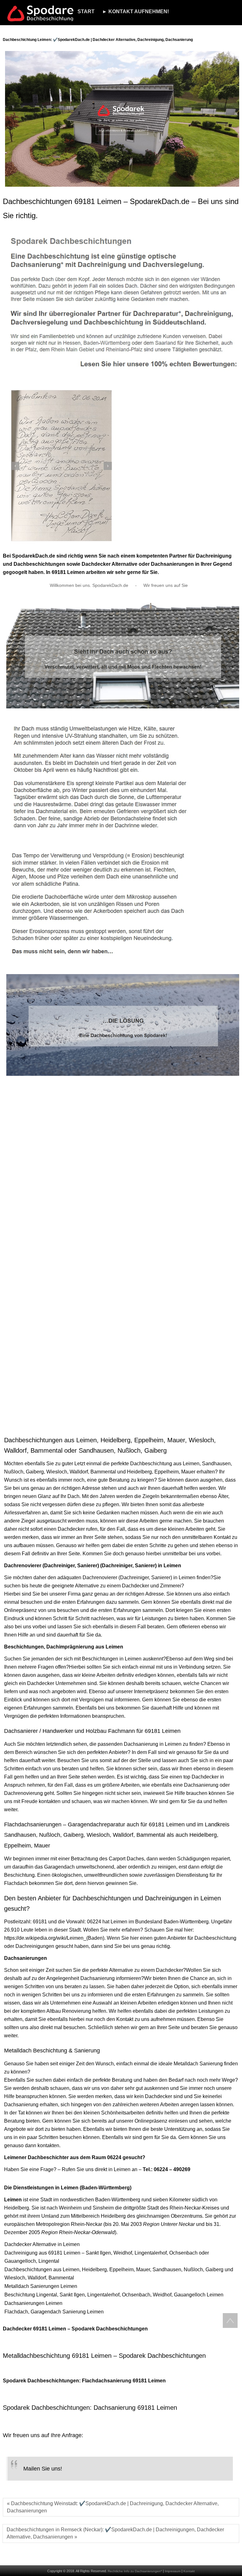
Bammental (103, 1472)
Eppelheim (167, 1472)
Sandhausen (216, 1464)
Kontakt (189, 2571)
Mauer (188, 1472)
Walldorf (79, 1472)
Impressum (173, 2571)
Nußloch (14, 1472)
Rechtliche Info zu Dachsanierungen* (135, 2571)
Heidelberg (139, 1472)
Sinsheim (103, 2208)
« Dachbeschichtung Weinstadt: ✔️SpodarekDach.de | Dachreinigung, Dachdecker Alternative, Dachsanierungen (113, 2507)
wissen (12, 2003)
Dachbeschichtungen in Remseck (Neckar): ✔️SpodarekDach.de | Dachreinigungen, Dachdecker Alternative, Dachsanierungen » (115, 2533)
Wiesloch (57, 1472)
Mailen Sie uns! (43, 2469)
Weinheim (70, 2208)
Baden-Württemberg (186, 1922)
